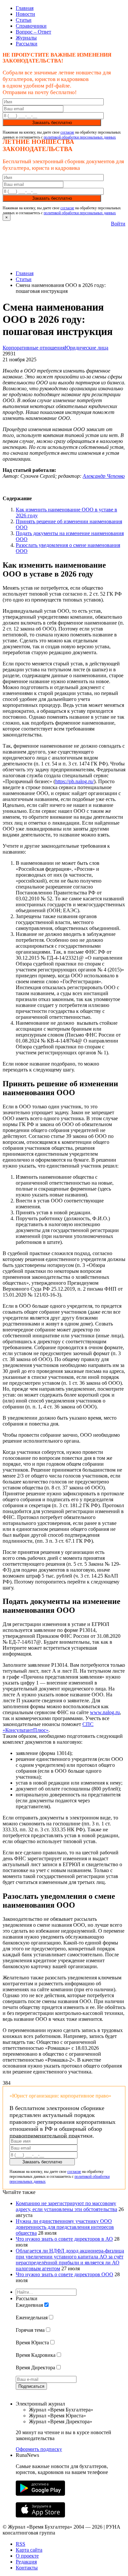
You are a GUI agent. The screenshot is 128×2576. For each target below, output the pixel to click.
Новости (25, 14)
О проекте (27, 2556)
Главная (25, 8)
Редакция (26, 2562)
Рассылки (27, 44)
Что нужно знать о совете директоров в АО (64, 2239)
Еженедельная (32, 2318)
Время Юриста (32, 2343)
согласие (67, 132)
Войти (118, 224)
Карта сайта (29, 2550)
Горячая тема (30, 2330)
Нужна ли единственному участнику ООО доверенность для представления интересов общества (65, 2227)
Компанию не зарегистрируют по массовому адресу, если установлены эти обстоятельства (66, 2206)
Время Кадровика (36, 2355)
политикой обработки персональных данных (80, 137)
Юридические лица (86, 348)
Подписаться (31, 2386)
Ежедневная (29, 2305)
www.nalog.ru (105, 1712)
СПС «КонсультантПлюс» (48, 1727)
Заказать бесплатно (52, 123)
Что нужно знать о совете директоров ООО (64, 2274)
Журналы (26, 38)
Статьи (24, 20)
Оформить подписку (39, 2449)
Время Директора (35, 2368)
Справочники (31, 26)
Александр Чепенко (104, 476)
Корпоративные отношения (34, 348)
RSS (21, 2544)
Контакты (27, 2568)
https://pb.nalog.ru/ (75, 781)
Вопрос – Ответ (33, 32)
